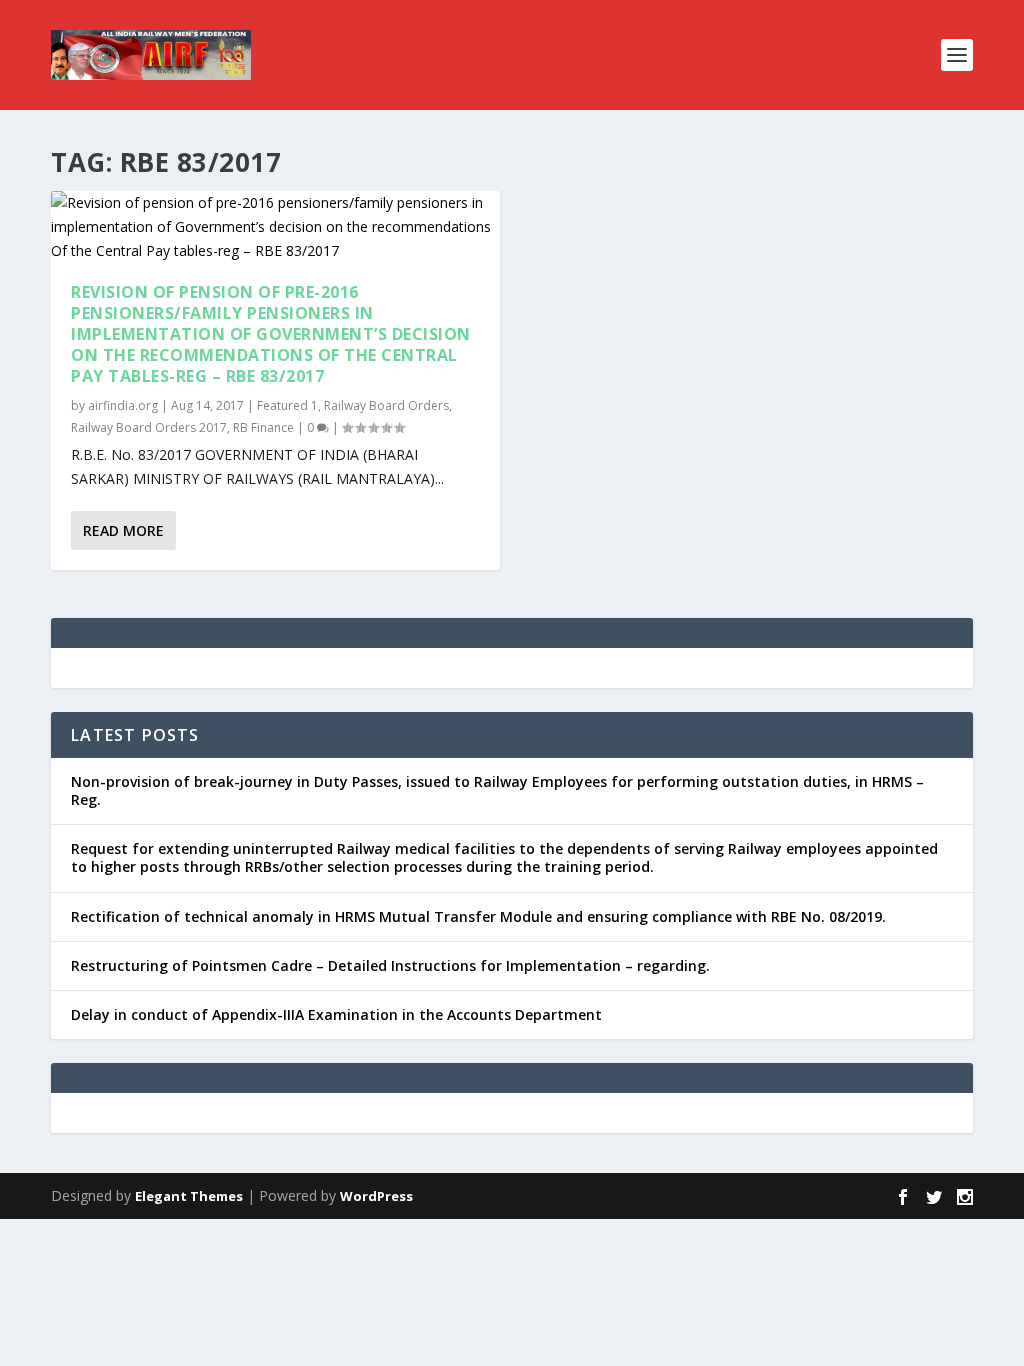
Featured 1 (287, 405)
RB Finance (263, 427)
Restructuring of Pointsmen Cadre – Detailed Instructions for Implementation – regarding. (390, 965)
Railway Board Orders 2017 (149, 427)
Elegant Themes (189, 1196)
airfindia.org (123, 405)
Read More (123, 530)
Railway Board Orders (386, 405)
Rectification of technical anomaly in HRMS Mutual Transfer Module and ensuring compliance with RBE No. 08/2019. (478, 916)
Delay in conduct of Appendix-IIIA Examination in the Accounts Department (336, 1014)
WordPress (376, 1196)
